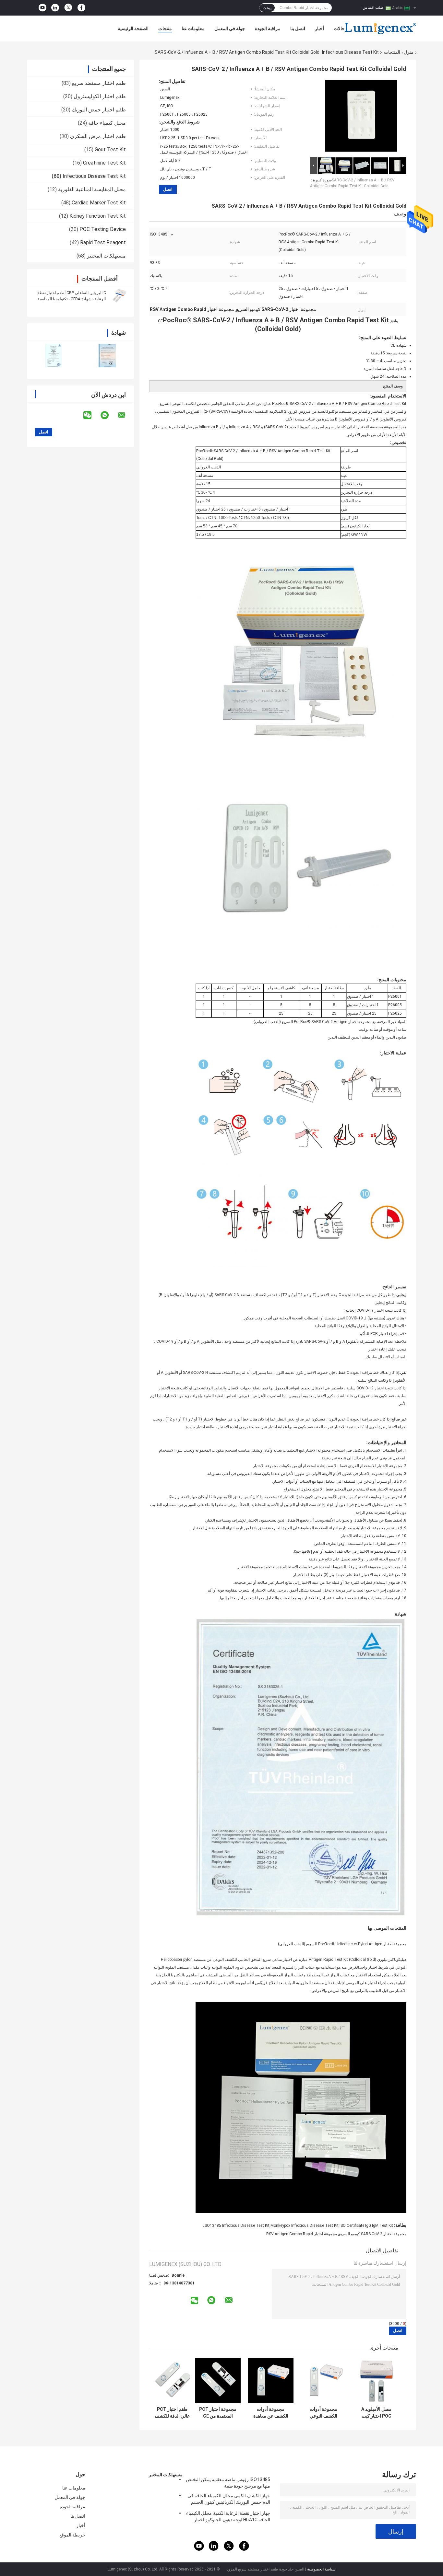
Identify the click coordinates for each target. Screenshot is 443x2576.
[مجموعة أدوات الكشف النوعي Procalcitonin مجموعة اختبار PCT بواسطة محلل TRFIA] (323, 2380)
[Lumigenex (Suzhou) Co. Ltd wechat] (91, 415)
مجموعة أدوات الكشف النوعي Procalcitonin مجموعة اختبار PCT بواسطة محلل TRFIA (323, 2413)
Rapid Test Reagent (103, 242)
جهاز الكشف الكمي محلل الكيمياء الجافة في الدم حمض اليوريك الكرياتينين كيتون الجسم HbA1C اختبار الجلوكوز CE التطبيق (229, 2500)
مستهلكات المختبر (106, 256)
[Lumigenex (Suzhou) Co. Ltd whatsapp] (109, 415)
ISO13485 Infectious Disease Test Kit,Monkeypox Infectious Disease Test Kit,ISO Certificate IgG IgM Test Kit (298, 2225)
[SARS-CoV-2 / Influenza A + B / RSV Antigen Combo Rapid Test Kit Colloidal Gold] (361, 117)
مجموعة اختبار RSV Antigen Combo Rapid (302, 2234)
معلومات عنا (193, 29)
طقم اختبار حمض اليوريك (99, 110)
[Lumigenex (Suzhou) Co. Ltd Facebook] (81, 8)
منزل (409, 52)
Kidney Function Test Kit (98, 216)
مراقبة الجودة (268, 29)
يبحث (267, 8)
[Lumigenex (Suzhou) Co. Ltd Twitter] (68, 8)
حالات (339, 29)
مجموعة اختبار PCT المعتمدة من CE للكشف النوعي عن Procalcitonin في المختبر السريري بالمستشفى (218, 2413)
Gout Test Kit (110, 149)
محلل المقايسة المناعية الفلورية (92, 189)
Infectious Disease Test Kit (350, 52)
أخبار (319, 29)
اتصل (168, 189)
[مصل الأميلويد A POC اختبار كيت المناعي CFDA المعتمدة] (376, 2380)
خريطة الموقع (72, 2535)
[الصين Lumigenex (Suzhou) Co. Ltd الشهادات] (54, 356)
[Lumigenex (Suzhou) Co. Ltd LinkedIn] (55, 8)
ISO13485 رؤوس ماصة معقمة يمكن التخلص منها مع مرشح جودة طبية (228, 2483)
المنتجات (392, 52)
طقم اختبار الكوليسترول (100, 96)
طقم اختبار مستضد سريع (99, 83)
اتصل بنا (298, 29)
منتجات (165, 29)
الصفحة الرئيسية (133, 29)
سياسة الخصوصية (321, 2569)
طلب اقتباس (373, 7)
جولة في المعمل (230, 29)
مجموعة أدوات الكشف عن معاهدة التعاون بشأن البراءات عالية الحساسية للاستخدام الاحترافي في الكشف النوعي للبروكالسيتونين (271, 2413)
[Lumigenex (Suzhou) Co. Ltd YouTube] (42, 8)
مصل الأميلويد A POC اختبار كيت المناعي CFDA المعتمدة (376, 2413)
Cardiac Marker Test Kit (99, 203)
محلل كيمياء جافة (107, 123)
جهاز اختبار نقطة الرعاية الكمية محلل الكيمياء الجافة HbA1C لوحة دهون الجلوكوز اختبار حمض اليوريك (228, 2517)
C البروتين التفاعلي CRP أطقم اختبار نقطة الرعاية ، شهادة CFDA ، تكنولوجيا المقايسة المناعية (72, 299)
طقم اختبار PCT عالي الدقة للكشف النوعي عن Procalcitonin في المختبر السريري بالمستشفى (172, 2413)
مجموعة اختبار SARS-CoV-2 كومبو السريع (373, 2234)
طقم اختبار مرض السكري (98, 136)
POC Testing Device (103, 229)
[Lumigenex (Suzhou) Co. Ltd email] (126, 415)
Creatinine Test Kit (104, 163)
